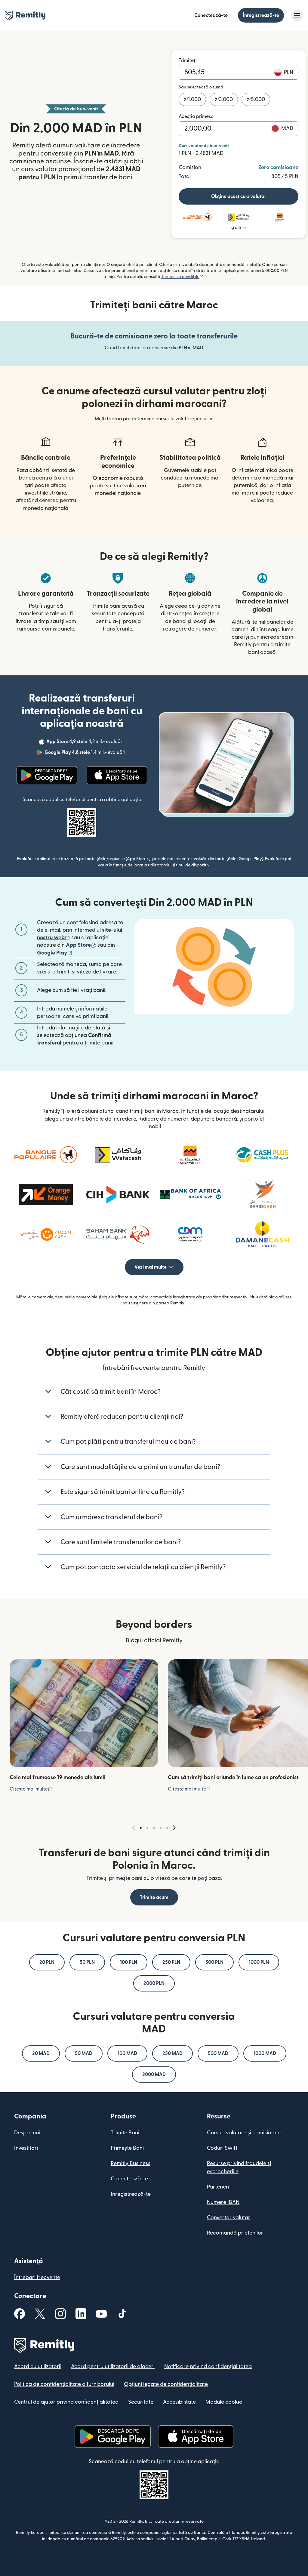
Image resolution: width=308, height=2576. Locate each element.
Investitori (26, 2148)
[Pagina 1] (141, 1828)
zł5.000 (256, 99)
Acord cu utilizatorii (38, 2366)
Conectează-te (211, 15)
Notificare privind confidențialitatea (208, 2366)
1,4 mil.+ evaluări (86, 753)
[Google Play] (47, 775)
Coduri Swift (222, 2148)
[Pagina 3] (154, 1828)
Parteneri (218, 2187)
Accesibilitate (179, 2402)
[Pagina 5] (167, 1828)
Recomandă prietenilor (235, 2233)
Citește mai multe (31, 1789)
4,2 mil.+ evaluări (86, 742)
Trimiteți (188, 60)
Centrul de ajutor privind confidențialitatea (66, 2402)
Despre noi (27, 2133)
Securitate (141, 2402)
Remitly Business (131, 2163)
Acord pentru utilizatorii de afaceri (113, 2366)
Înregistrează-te (261, 15)
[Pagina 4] (161, 1828)
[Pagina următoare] (174, 1828)
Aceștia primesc (196, 116)
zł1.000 (192, 99)
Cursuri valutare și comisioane (244, 2133)
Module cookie (224, 2402)
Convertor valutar (229, 2218)
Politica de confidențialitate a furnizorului (64, 2384)
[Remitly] (25, 16)
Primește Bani (127, 2148)
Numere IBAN (223, 2202)
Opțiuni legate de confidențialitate (166, 2384)
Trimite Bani (125, 2133)
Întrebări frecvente (37, 2277)
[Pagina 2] (147, 1828)
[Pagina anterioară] (134, 1828)
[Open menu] (297, 15)
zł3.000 (224, 99)
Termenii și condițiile (182, 277)
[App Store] (117, 775)
